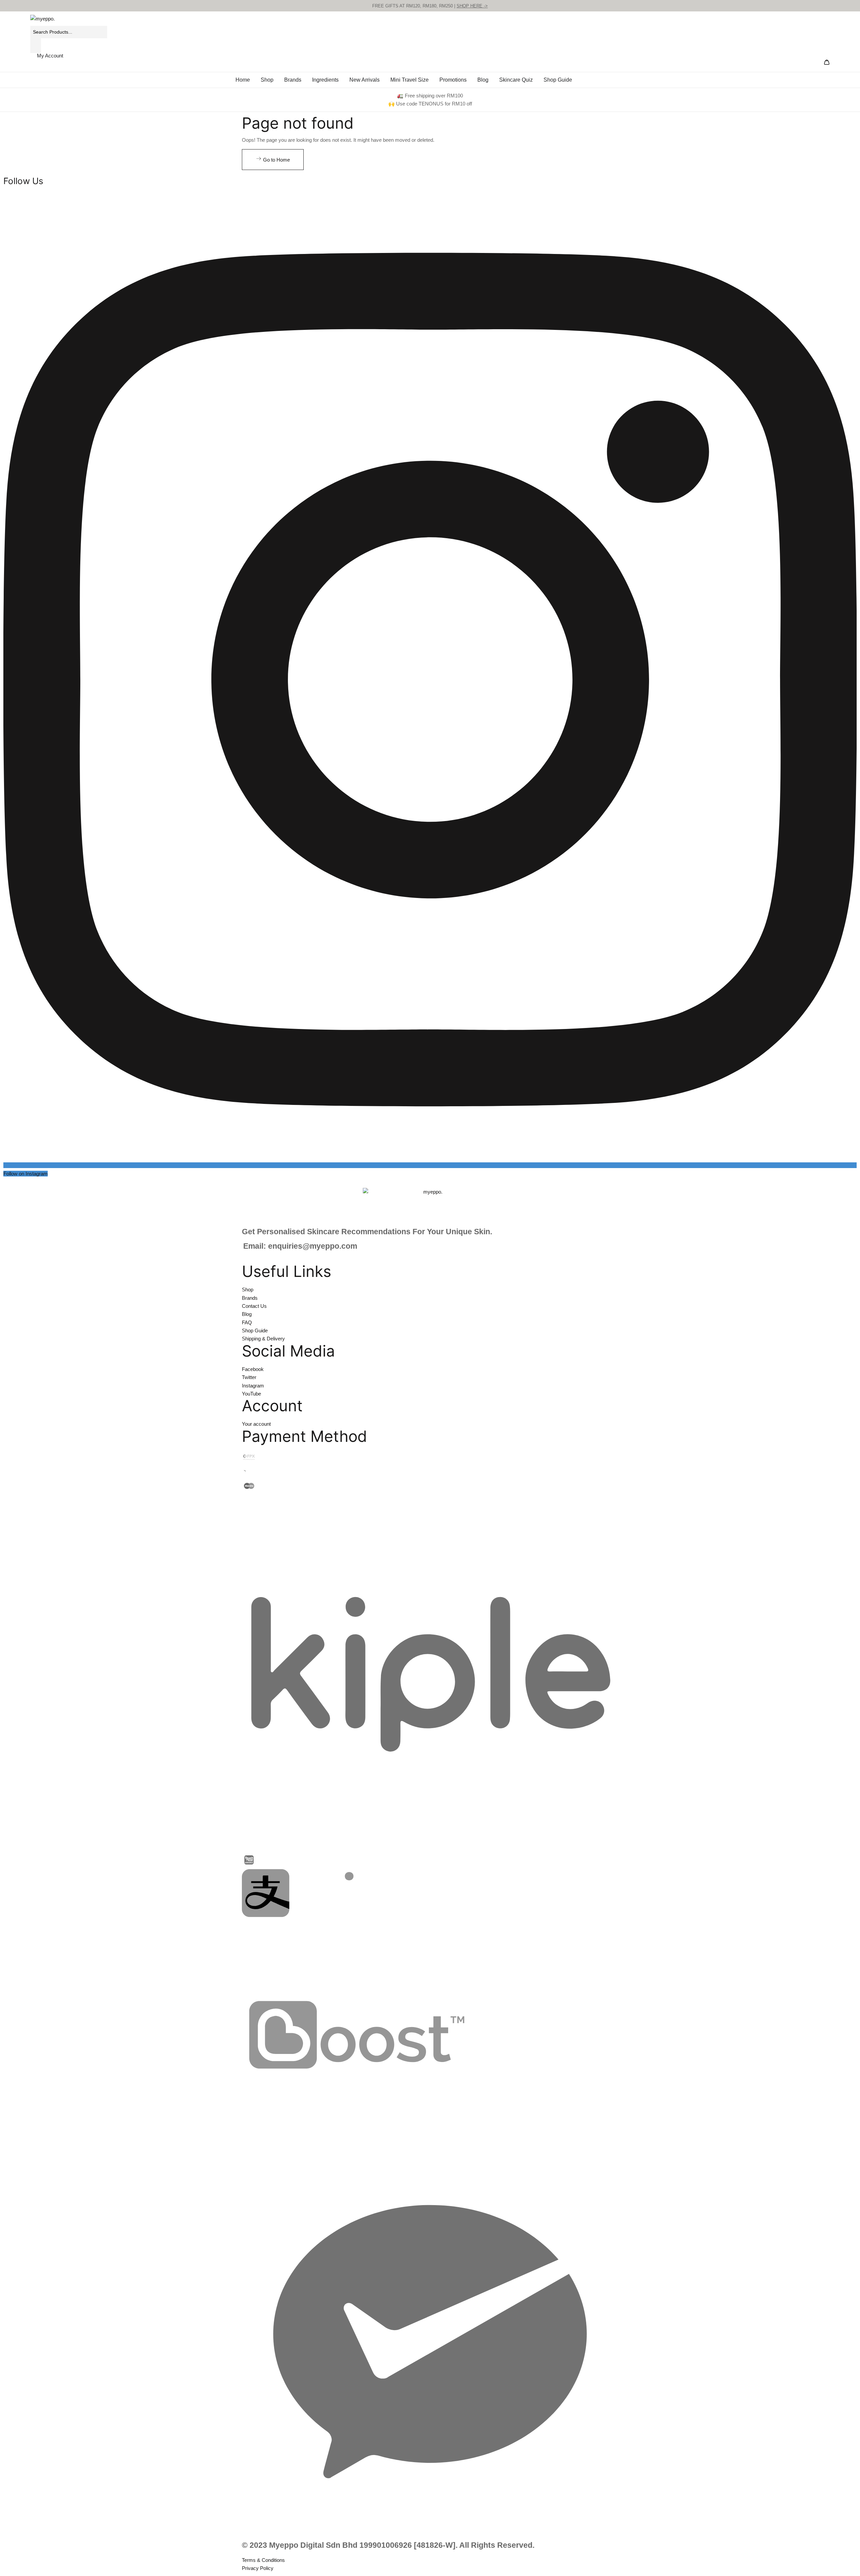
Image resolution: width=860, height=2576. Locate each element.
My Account (50, 56)
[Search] (36, 46)
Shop (267, 80)
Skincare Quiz (516, 80)
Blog (483, 80)
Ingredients (325, 80)
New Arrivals (364, 80)
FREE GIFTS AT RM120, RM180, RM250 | (430, 6)
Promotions (453, 80)
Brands (293, 80)
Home (243, 80)
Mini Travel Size (410, 80)
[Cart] (827, 63)
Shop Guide (558, 80)
